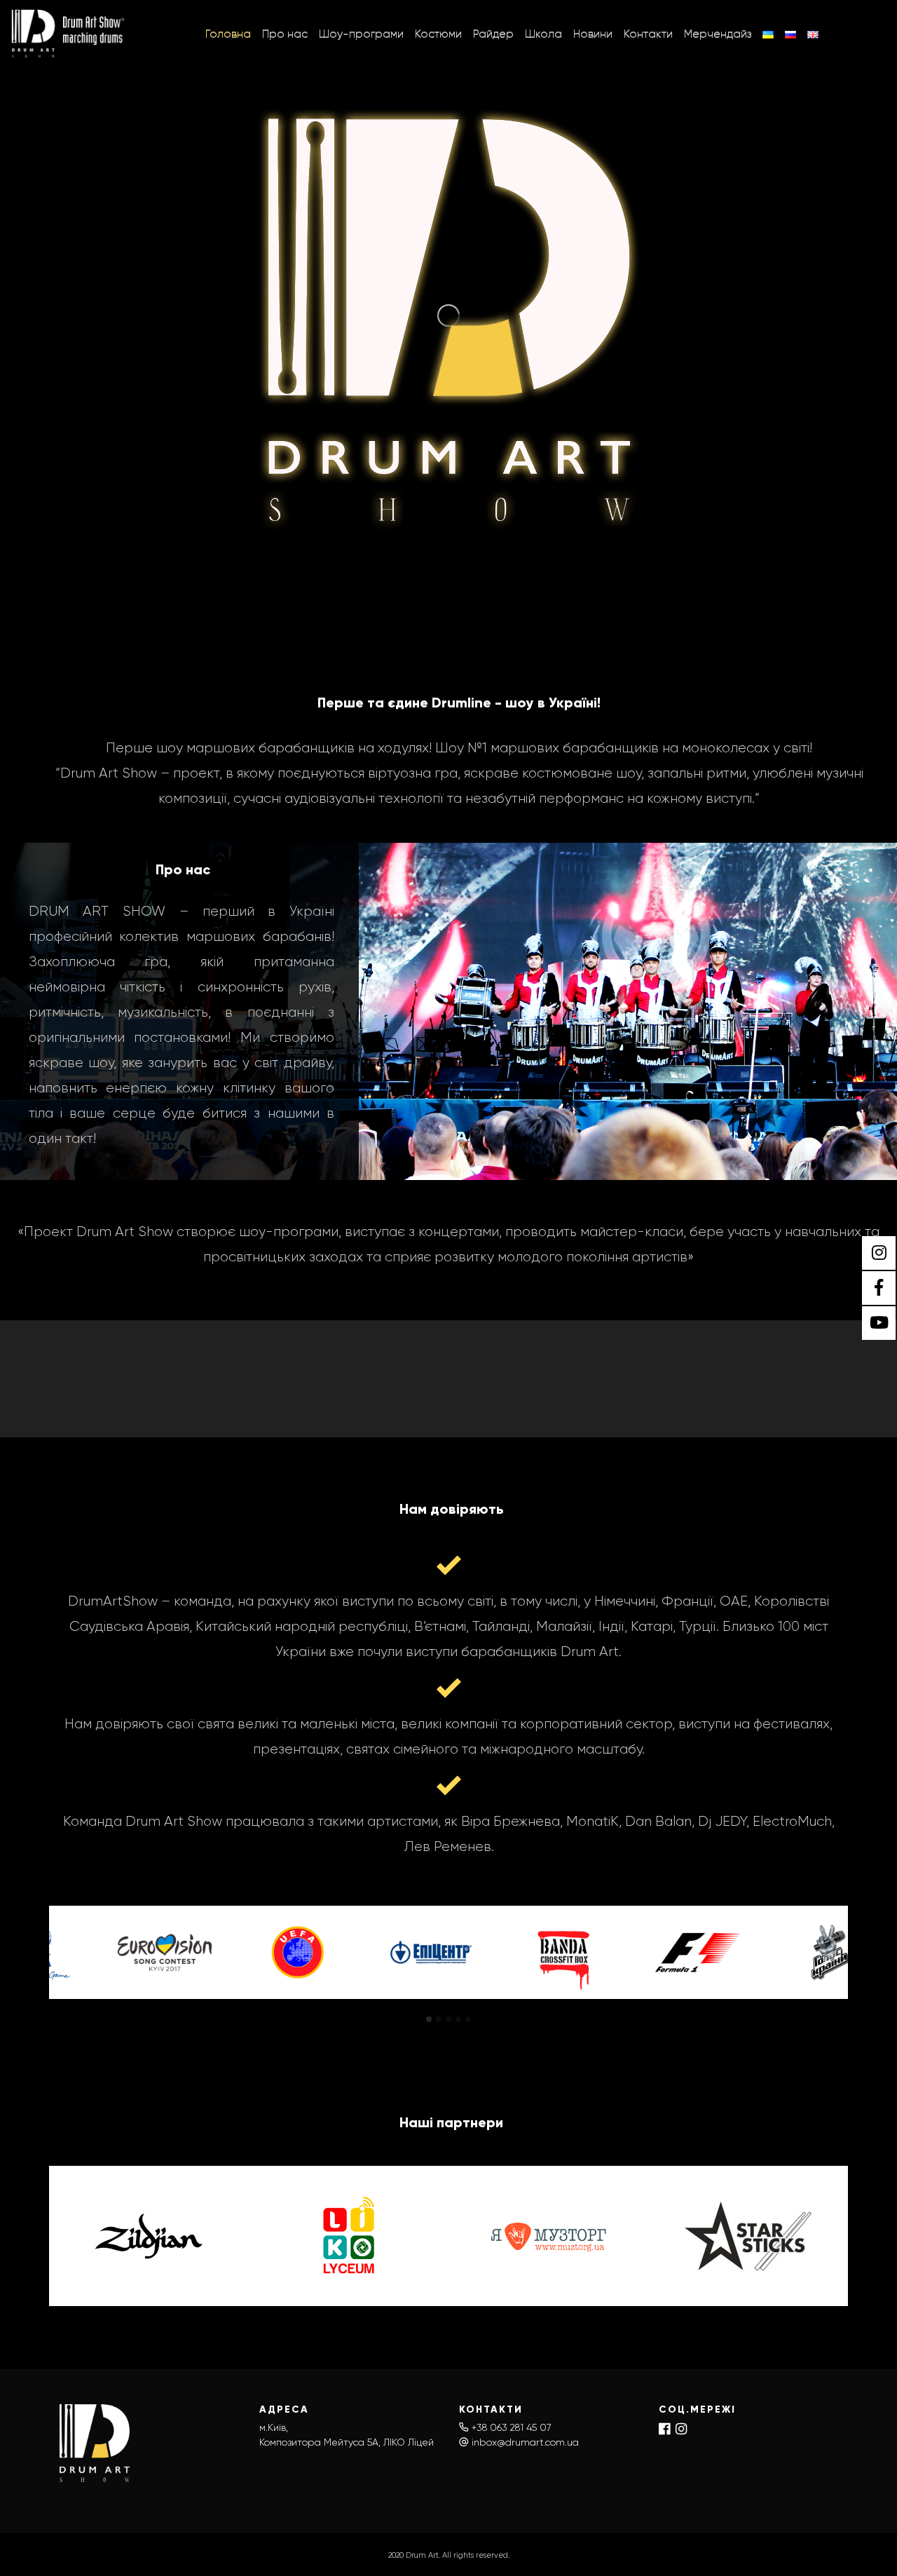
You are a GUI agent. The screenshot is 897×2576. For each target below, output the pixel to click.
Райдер (493, 33)
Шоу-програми (361, 33)
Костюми (438, 33)
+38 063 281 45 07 (512, 2427)
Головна (228, 33)
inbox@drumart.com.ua (525, 2442)
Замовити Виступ (466, 1377)
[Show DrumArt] (69, 34)
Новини (593, 33)
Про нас (285, 33)
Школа (543, 33)
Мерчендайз (718, 33)
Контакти (648, 33)
